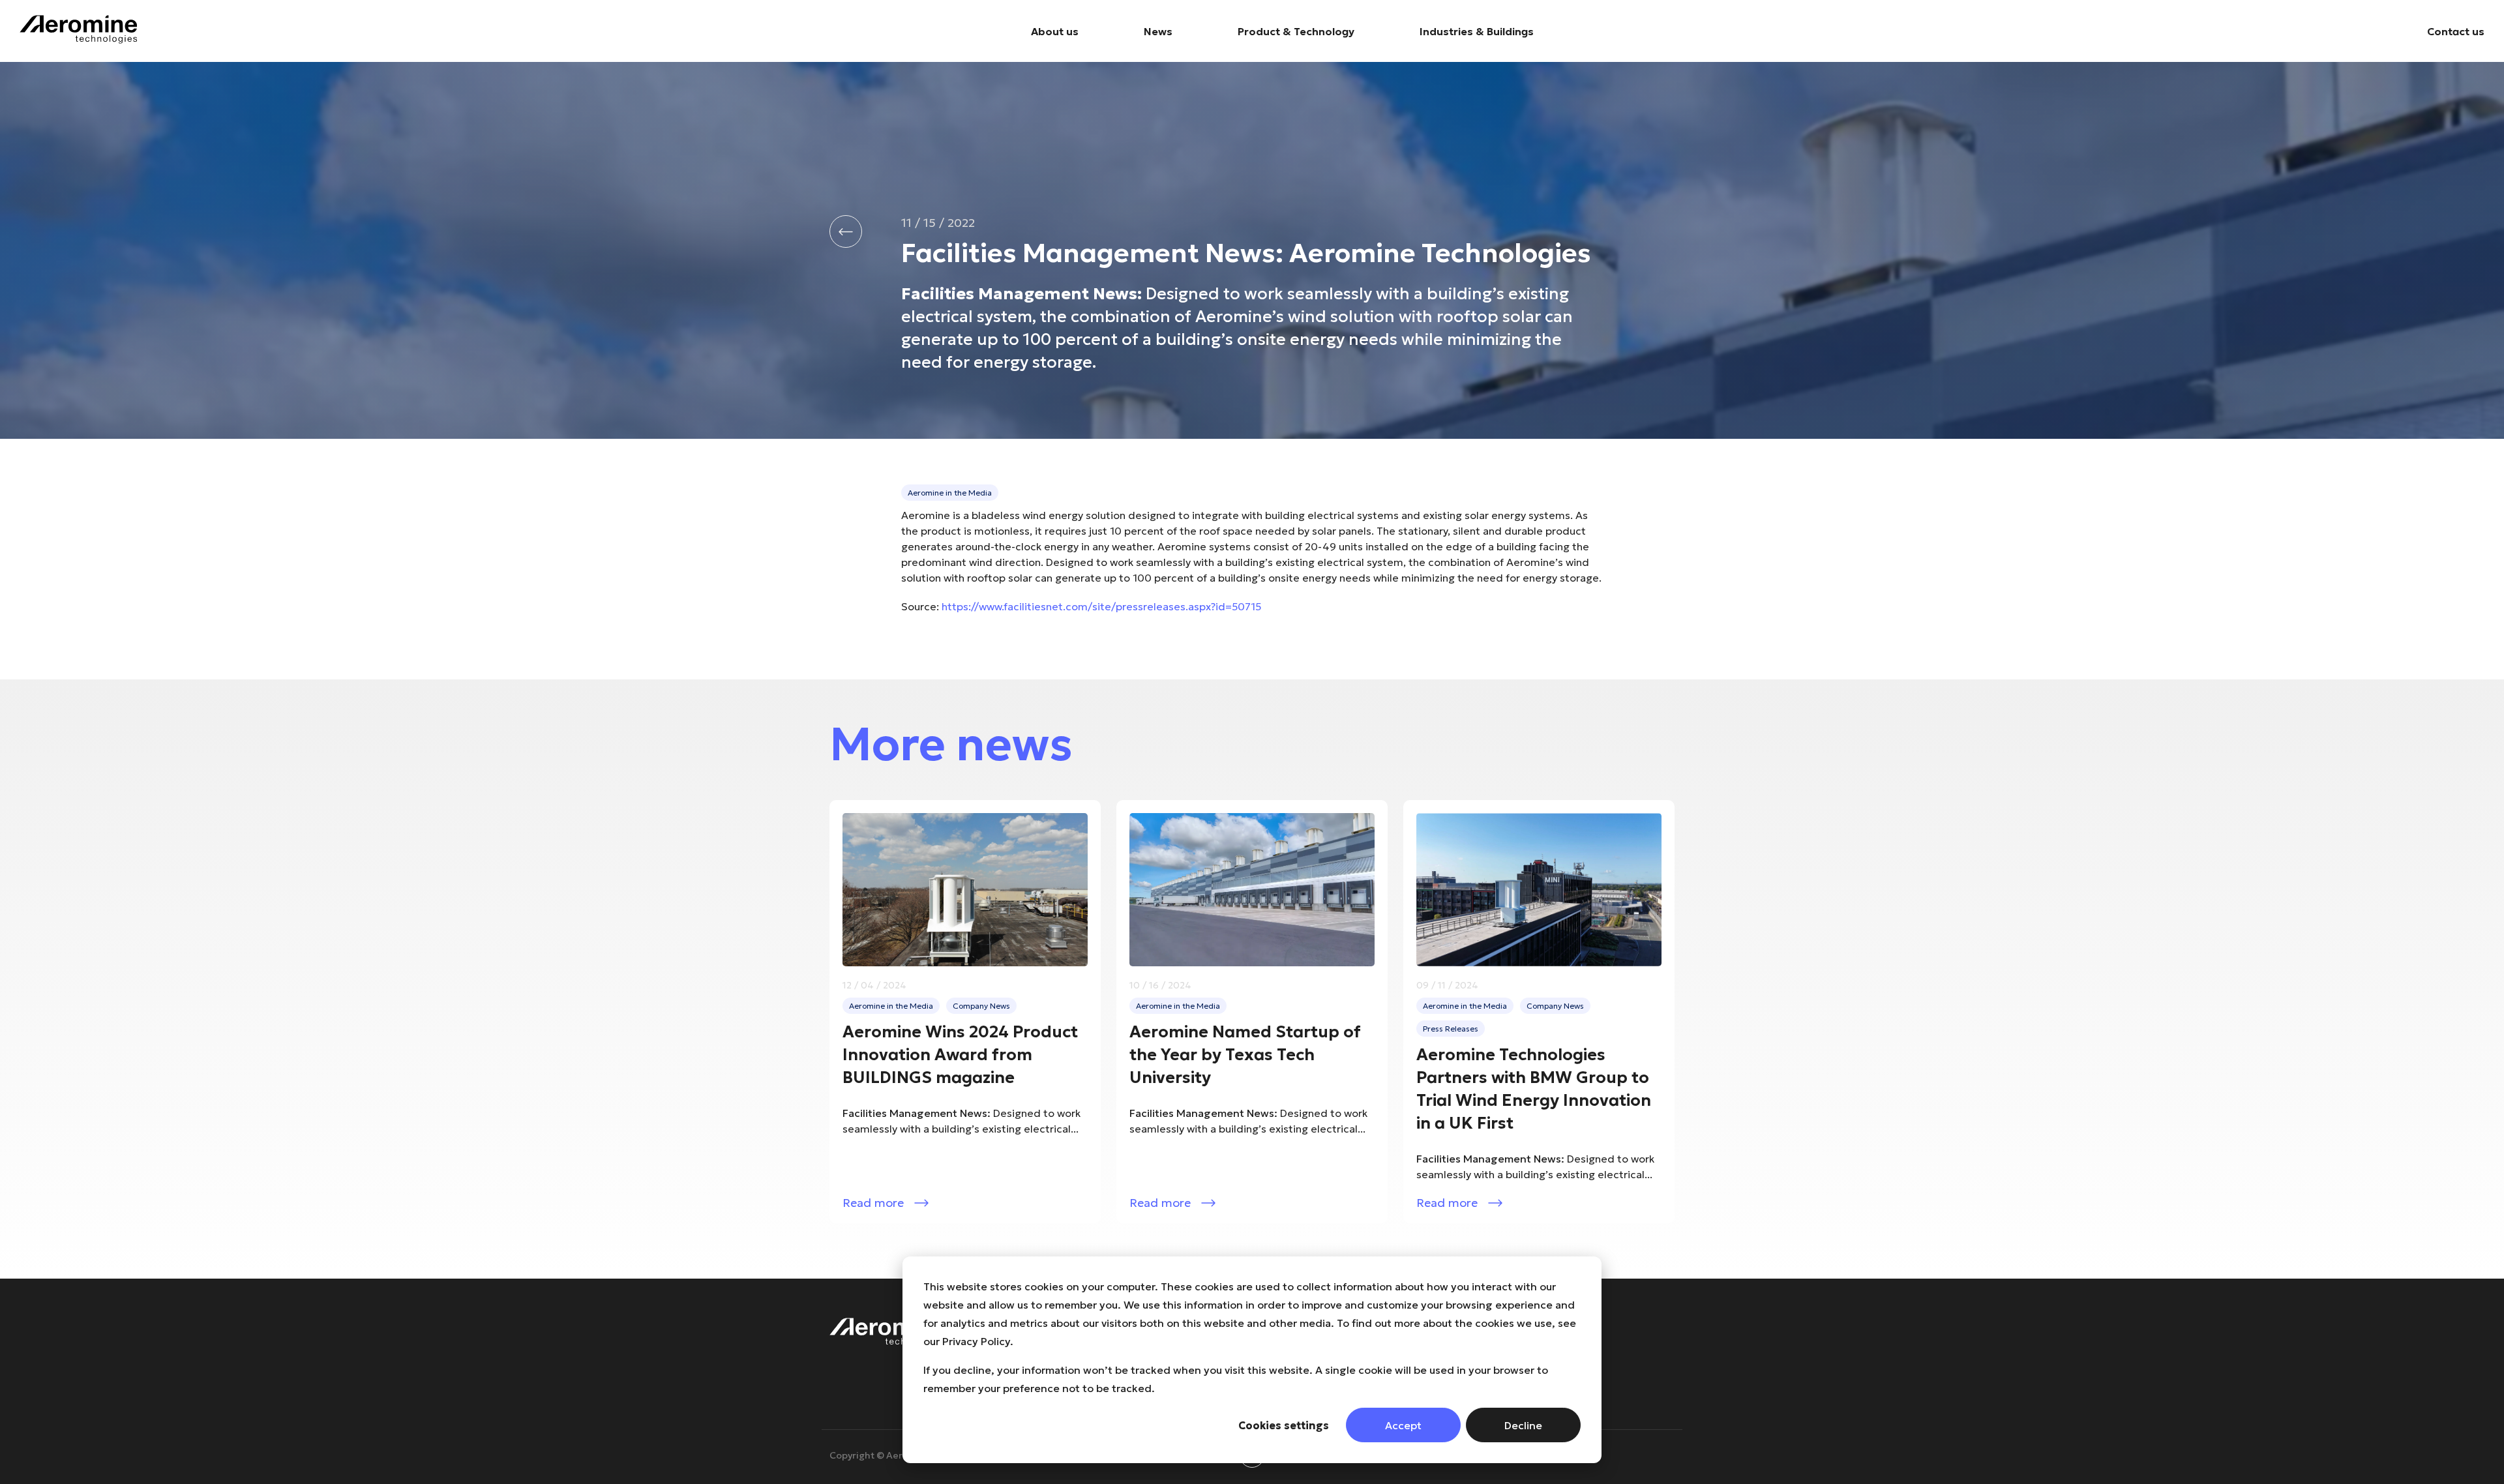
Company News (981, 1006)
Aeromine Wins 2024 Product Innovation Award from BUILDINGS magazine (960, 1055)
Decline (1523, 1425)
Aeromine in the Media (950, 493)
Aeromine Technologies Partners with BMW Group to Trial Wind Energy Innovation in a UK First (1534, 1089)
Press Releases (1451, 1029)
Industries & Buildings (1477, 31)
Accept (1403, 1425)
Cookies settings (1284, 1425)
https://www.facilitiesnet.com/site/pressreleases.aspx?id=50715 (1101, 606)
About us (1055, 31)
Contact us (2456, 31)
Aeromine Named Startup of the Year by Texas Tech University (1245, 1055)
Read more (873, 1203)
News (1158, 31)
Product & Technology (1296, 31)
